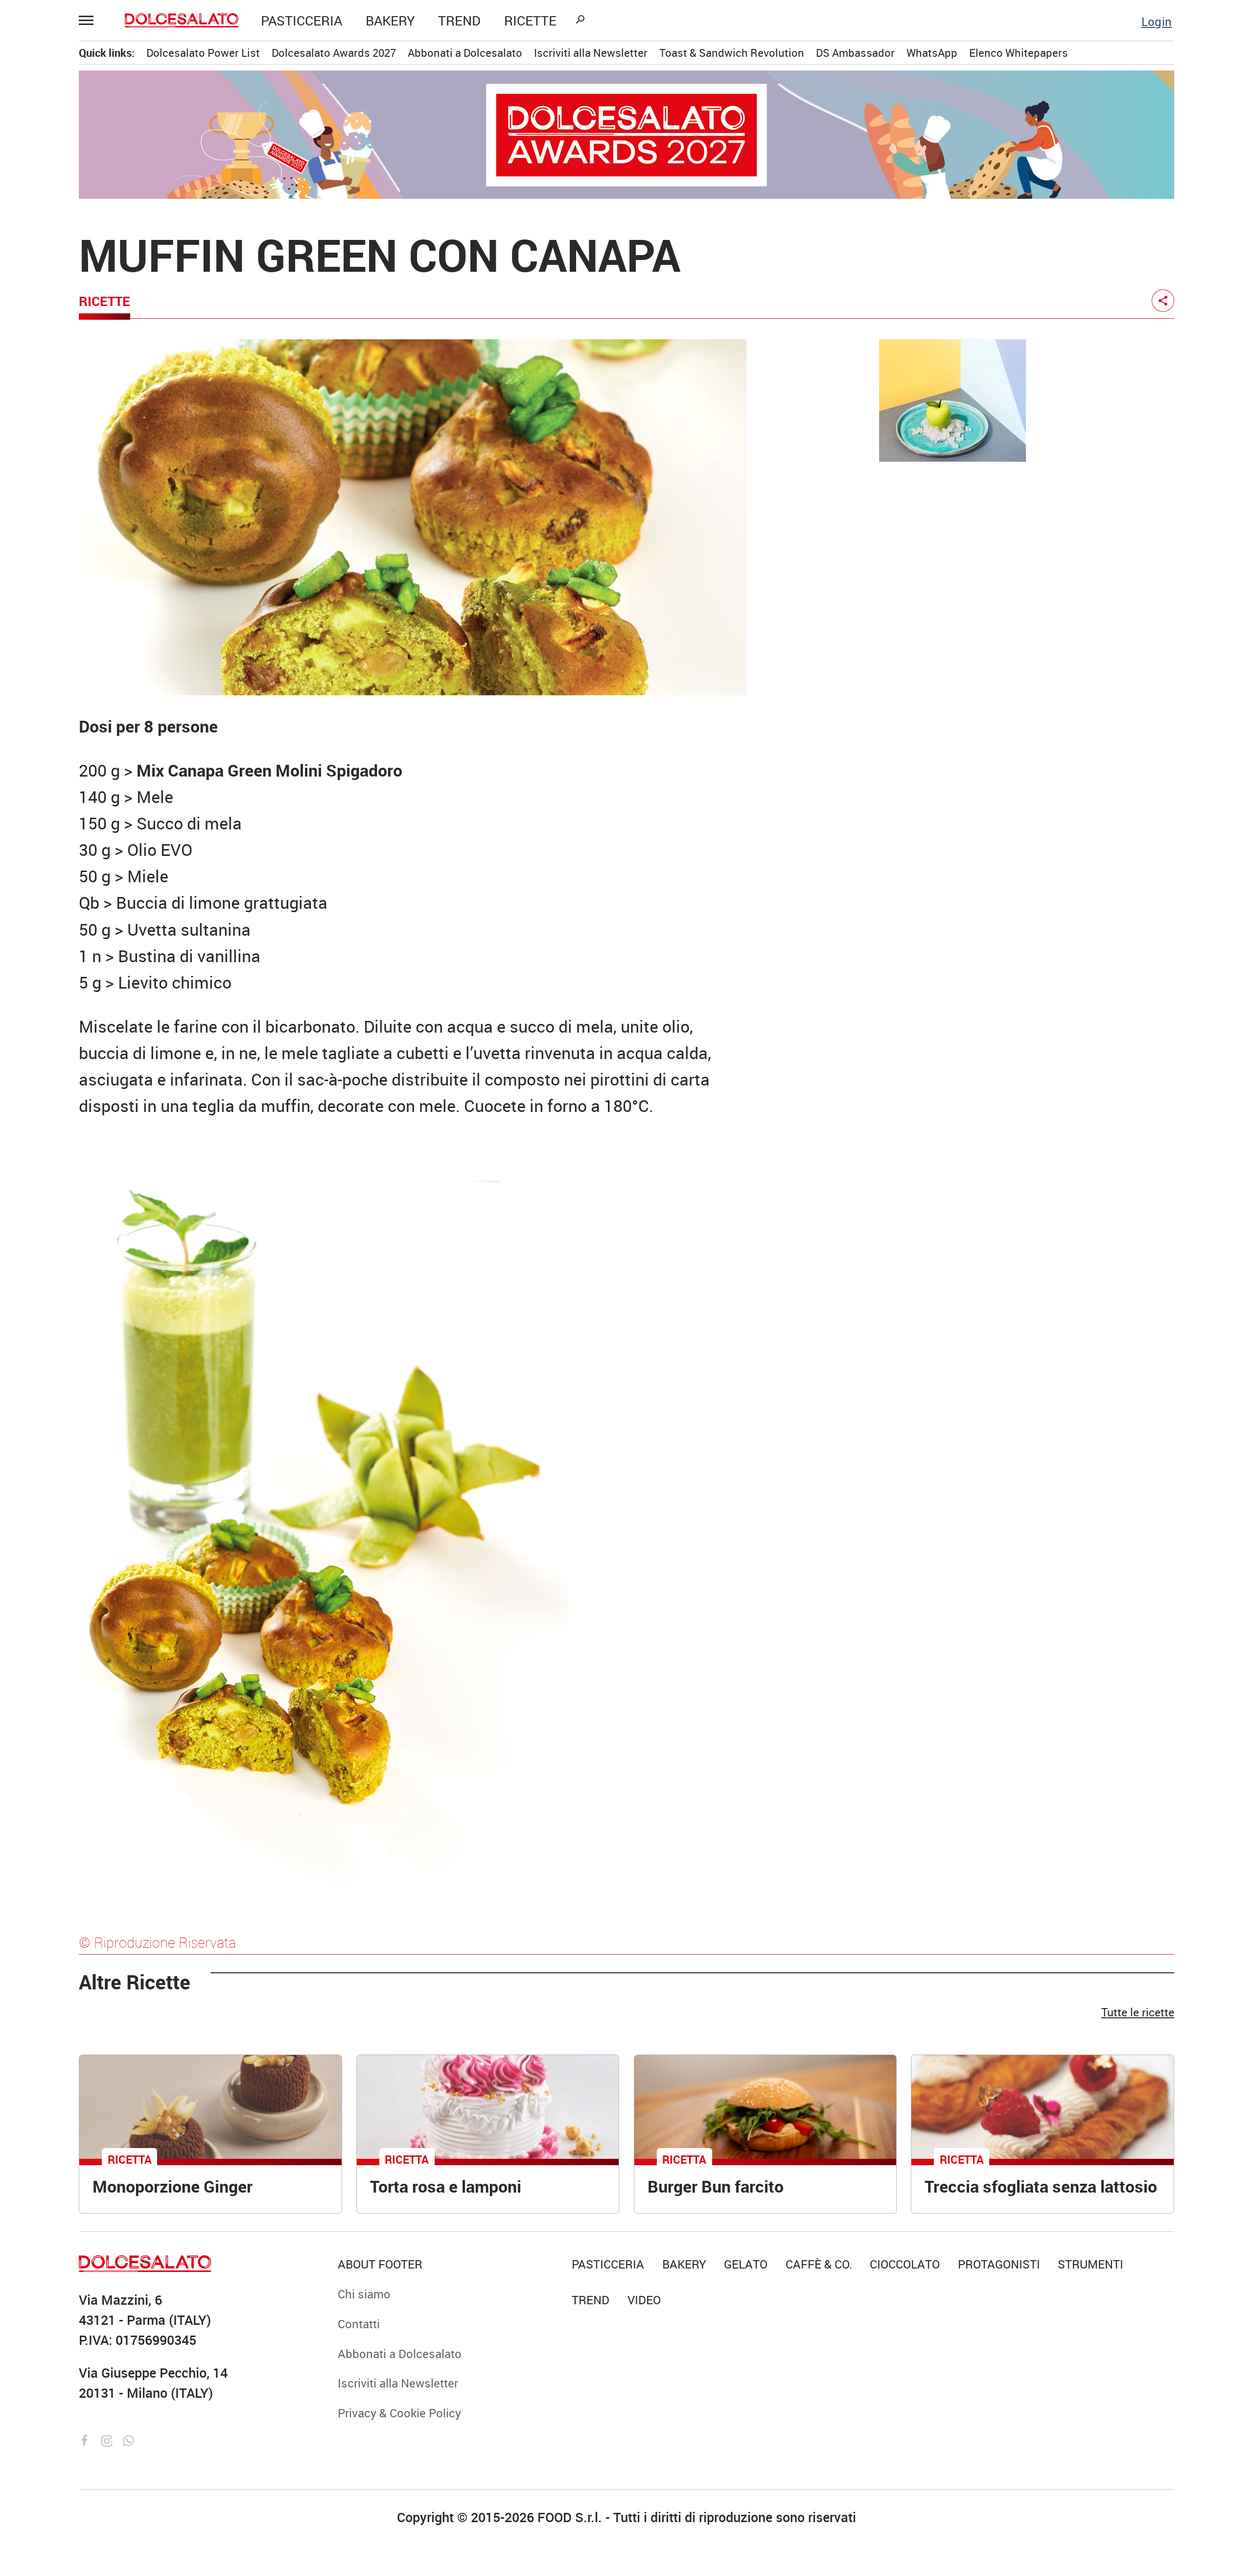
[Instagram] (109, 2439)
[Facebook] (87, 2439)
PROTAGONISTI (999, 2264)
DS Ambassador (855, 53)
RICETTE (530, 20)
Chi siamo (364, 2294)
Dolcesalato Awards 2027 (334, 53)
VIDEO (644, 2300)
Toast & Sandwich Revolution (732, 53)
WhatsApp (932, 53)
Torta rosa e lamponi (446, 2186)
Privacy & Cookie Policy (399, 2413)
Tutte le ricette (1138, 2012)
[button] (91, 21)
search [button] (580, 20)
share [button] (1163, 301)
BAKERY (390, 20)
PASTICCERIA (302, 20)
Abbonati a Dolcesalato (465, 53)
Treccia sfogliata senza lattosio (1041, 2186)
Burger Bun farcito (716, 2186)
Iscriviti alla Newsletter (591, 53)
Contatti (359, 2324)
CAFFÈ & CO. (819, 2264)
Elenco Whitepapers (1019, 53)
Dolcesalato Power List (203, 53)
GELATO (746, 2264)
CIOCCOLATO (905, 2264)
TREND (459, 20)
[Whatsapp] (128, 2439)
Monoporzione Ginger (173, 2186)
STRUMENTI (1091, 2264)
